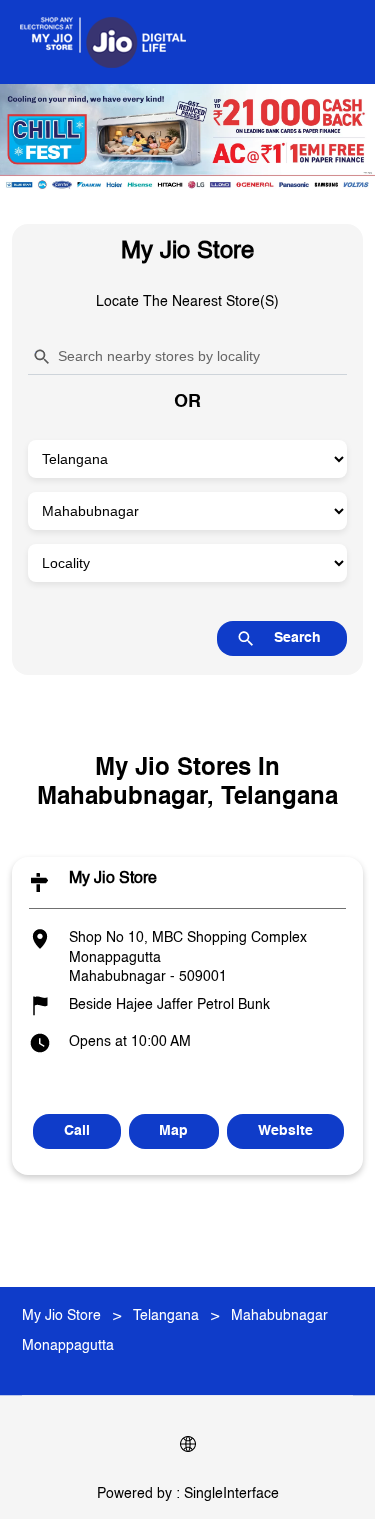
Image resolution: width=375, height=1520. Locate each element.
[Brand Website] (188, 1448)
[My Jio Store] (103, 42)
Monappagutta (68, 1346)
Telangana (166, 1316)
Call (77, 1131)
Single (231, 1494)
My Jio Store (113, 879)
